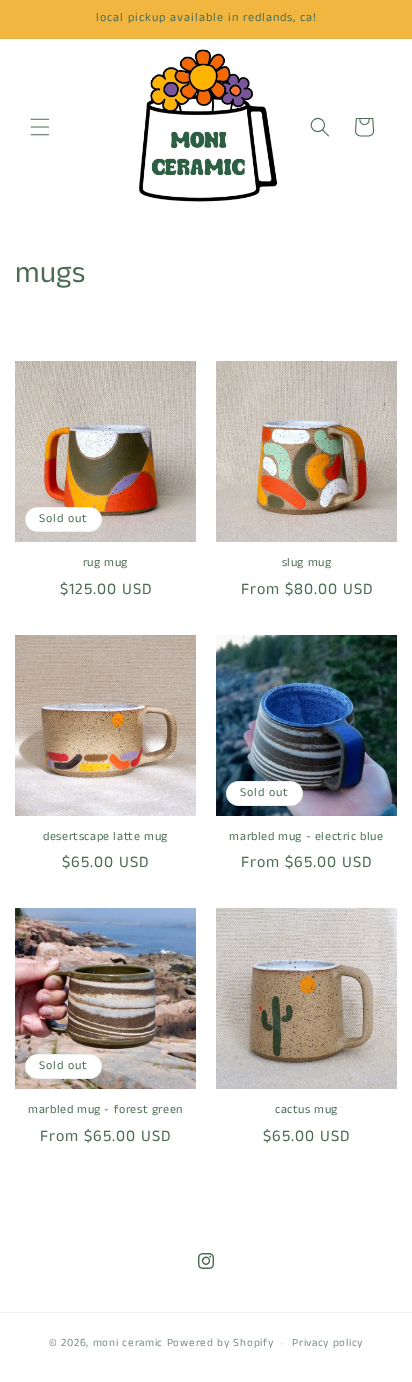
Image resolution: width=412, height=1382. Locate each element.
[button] (40, 127)
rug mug (105, 563)
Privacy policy (327, 1343)
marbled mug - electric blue (306, 837)
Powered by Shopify (220, 1343)
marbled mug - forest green (105, 1110)
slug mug (307, 563)
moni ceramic (128, 1343)
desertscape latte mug (105, 837)
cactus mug (306, 1110)
